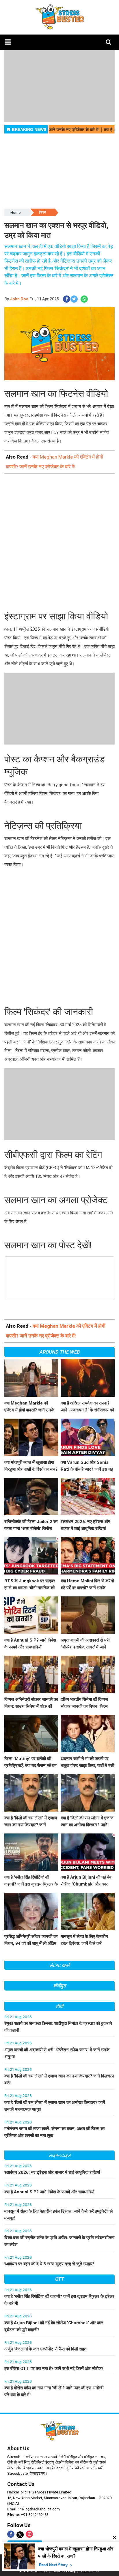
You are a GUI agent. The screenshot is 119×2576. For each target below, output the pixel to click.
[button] (8, 42)
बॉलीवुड (60, 1986)
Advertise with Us (33, 2571)
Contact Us (21, 2484)
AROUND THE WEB (60, 1352)
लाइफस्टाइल (59, 2155)
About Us (18, 2448)
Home (15, 212)
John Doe (19, 299)
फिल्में (43, 212)
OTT (59, 2279)
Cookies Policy (64, 2571)
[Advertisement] (59, 543)
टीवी (59, 2006)
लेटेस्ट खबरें (59, 1965)
